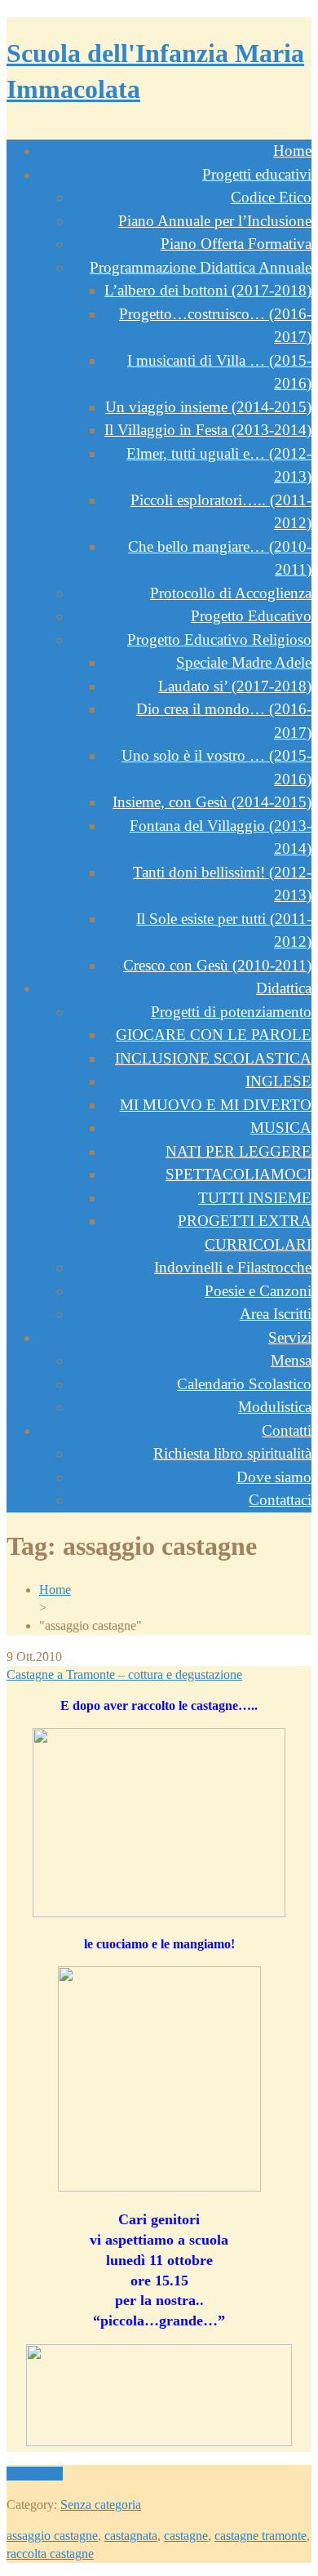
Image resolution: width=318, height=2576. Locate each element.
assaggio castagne (52, 2536)
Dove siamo (274, 1477)
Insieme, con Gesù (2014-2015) (212, 802)
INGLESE (278, 1081)
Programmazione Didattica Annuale (201, 267)
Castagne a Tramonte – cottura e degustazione (124, 1674)
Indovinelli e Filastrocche (233, 1267)
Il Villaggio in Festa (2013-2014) (208, 430)
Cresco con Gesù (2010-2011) (217, 965)
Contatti (287, 1430)
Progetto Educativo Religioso (219, 640)
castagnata (131, 2536)
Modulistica (275, 1407)
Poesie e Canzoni (258, 1291)
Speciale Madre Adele (244, 662)
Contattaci (280, 1500)
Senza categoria (101, 2505)
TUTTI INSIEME (255, 1198)
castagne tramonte (261, 2536)
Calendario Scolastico (244, 1384)
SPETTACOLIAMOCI (238, 1174)
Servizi (290, 1337)
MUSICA (281, 1128)
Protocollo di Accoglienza (231, 593)
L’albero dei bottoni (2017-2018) (208, 290)
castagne (186, 2536)
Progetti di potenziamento (231, 1012)
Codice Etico (271, 197)
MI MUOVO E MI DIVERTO (216, 1105)
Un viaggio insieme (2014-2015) (208, 407)
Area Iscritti (276, 1314)
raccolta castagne (50, 2554)
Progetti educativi (257, 174)
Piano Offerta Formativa (236, 244)
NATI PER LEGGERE (238, 1151)
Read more (35, 2474)
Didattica (284, 988)
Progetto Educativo (251, 616)
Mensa (291, 1360)
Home (292, 151)
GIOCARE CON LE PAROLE (214, 1035)
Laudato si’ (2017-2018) (235, 686)
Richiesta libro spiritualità (232, 1453)
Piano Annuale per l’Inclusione (215, 221)
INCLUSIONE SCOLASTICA (213, 1058)
